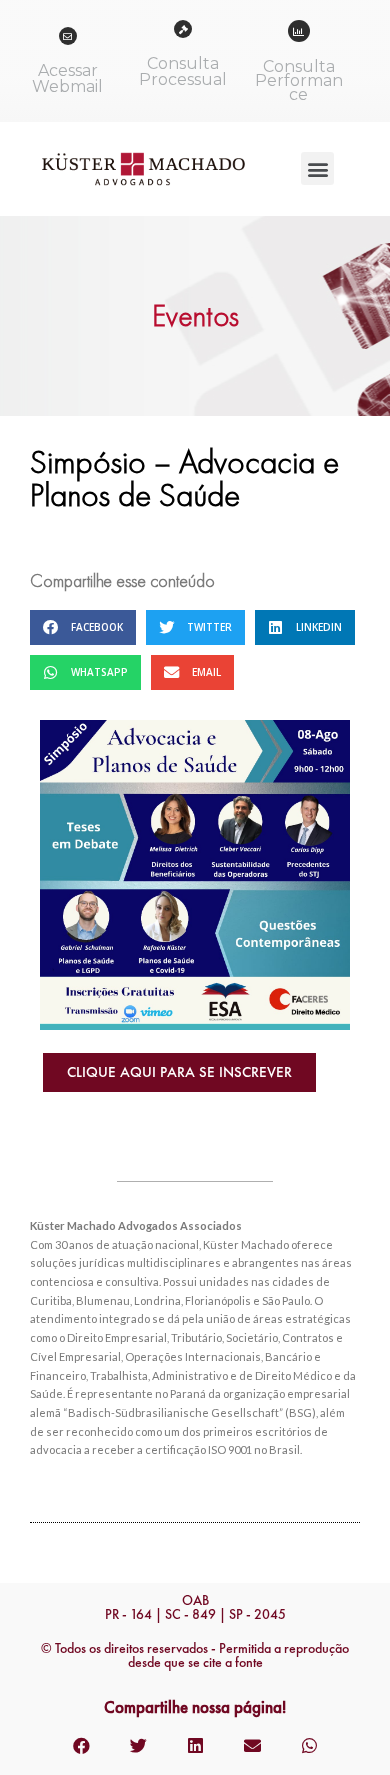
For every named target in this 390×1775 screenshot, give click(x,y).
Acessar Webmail (67, 78)
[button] (317, 168)
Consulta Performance (299, 80)
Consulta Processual (183, 71)
